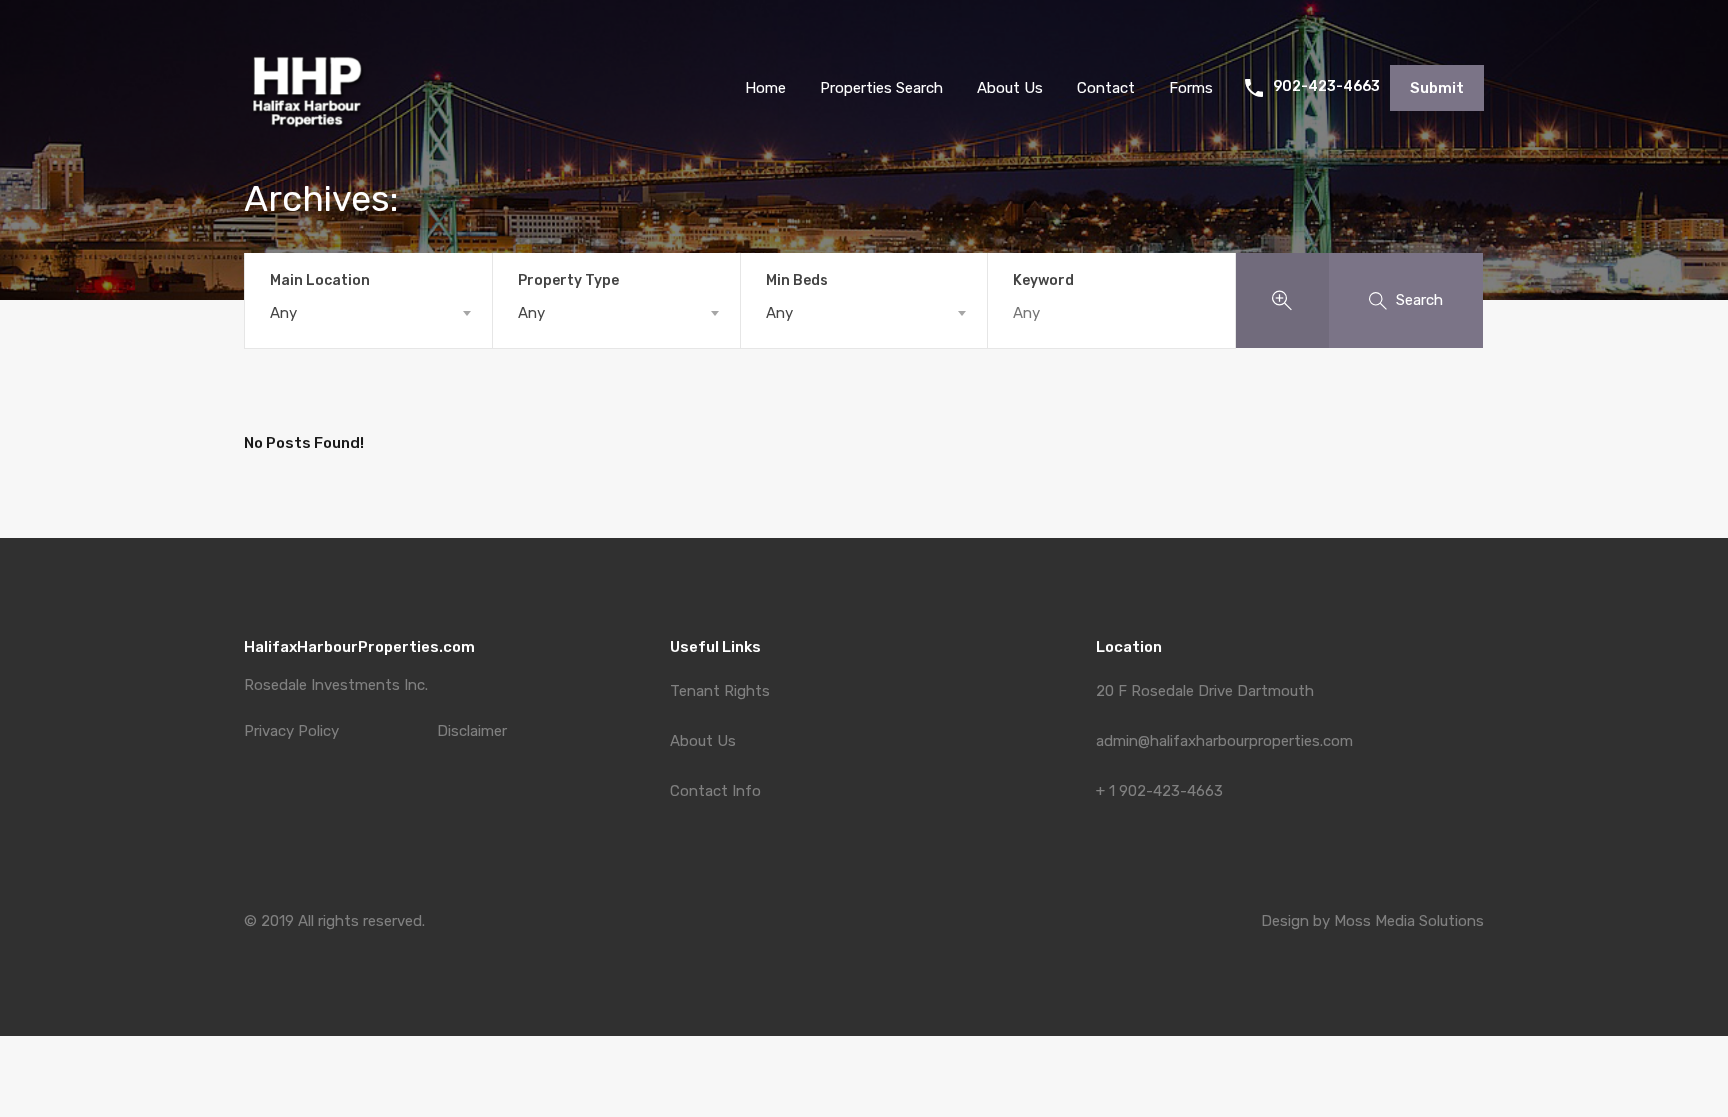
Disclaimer (472, 731)
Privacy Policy (291, 731)
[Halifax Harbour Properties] (306, 141)
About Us (703, 741)
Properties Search (881, 88)
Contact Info (715, 791)
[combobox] (368, 313)
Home (765, 88)
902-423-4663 (1326, 87)
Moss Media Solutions (1409, 921)
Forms (1191, 88)
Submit (1437, 88)
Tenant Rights (720, 691)
